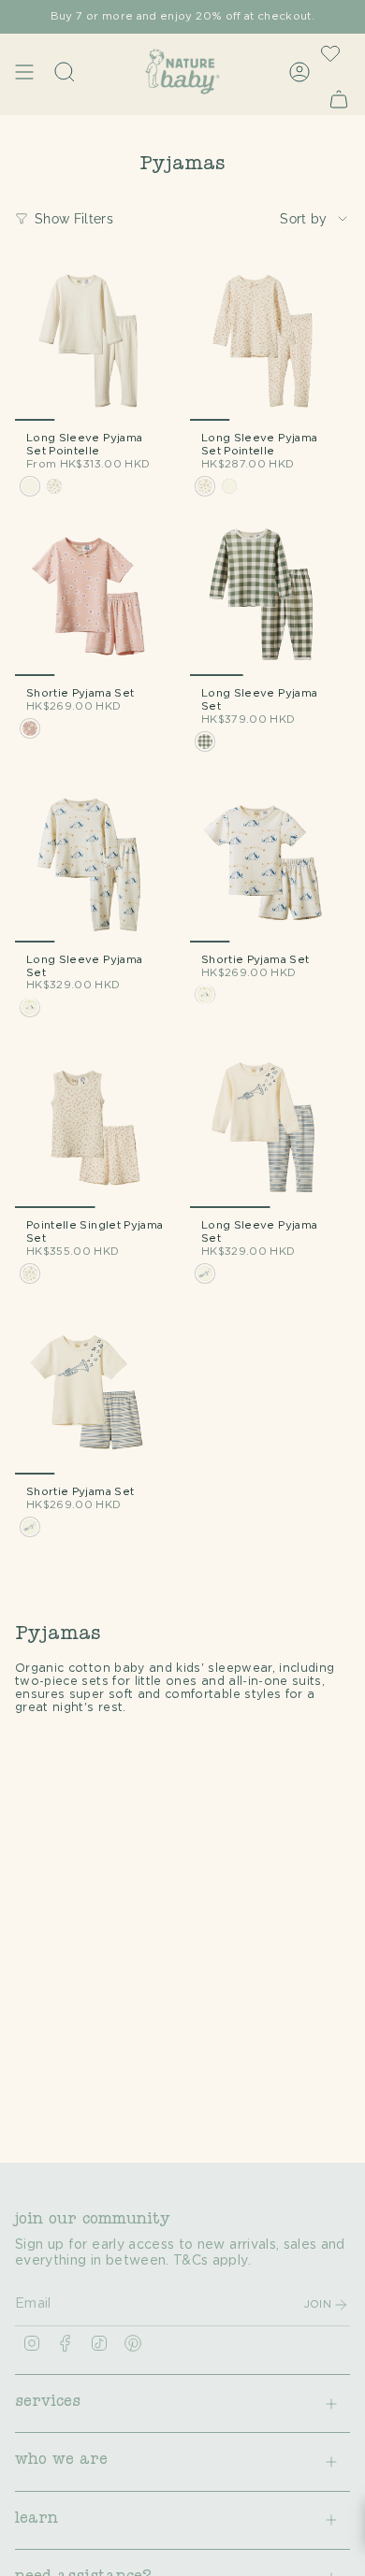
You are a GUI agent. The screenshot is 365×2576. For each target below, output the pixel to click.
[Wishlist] (330, 53)
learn (36, 2520)
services (48, 2403)
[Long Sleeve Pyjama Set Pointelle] (95, 341)
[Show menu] (24, 72)
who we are (61, 2461)
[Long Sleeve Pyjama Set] (270, 596)
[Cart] (339, 99)
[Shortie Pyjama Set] (95, 596)
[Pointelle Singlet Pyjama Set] (95, 1128)
